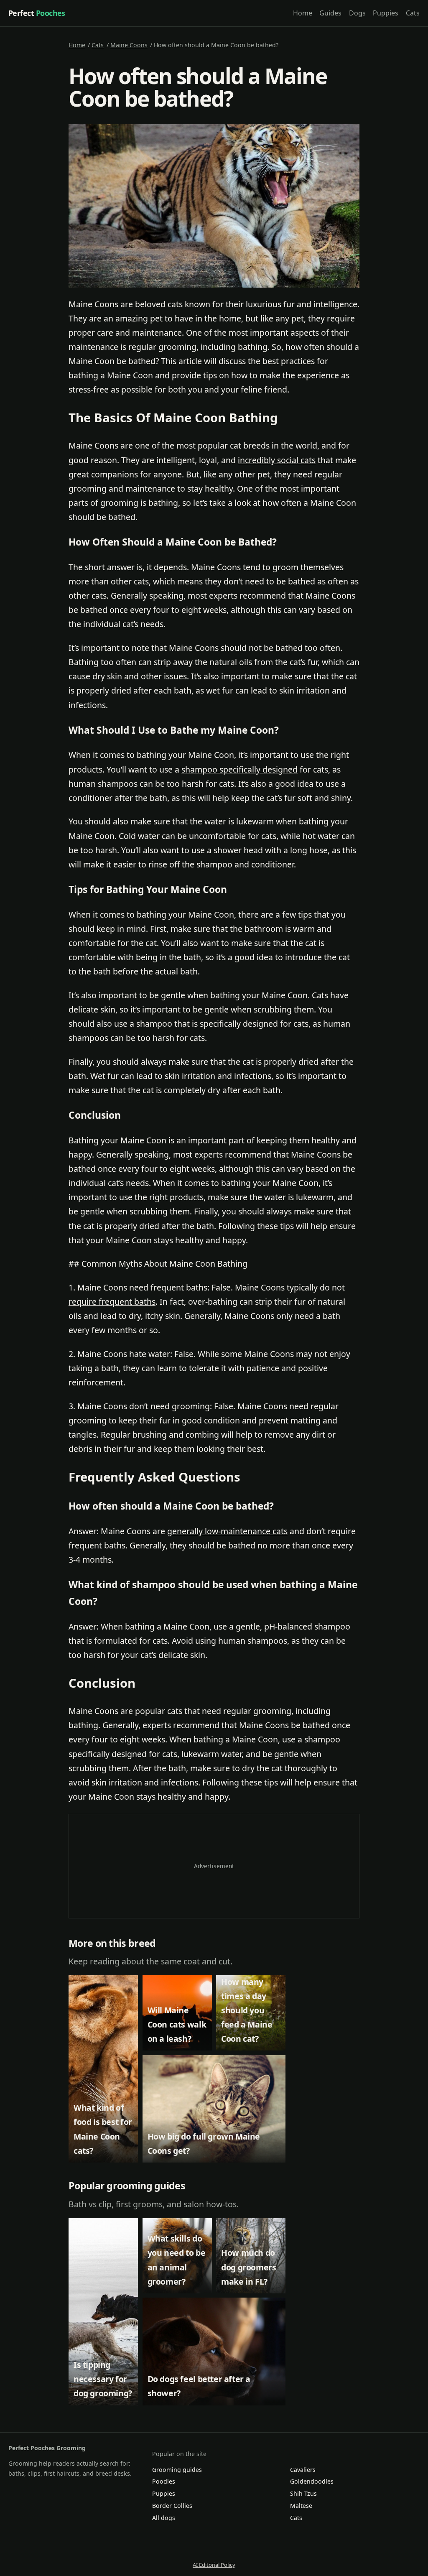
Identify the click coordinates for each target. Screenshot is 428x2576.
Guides (330, 13)
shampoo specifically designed (239, 769)
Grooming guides (177, 2470)
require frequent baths (112, 1302)
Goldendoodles (312, 2481)
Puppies (386, 13)
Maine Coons (129, 45)
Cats (413, 13)
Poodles (164, 2481)
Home (303, 13)
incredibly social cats (277, 460)
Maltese (301, 2506)
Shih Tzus (303, 2493)
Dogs (357, 13)
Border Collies (172, 2506)
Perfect (37, 13)
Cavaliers (303, 2470)
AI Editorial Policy (214, 2565)
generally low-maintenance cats (227, 1531)
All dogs (164, 2518)
